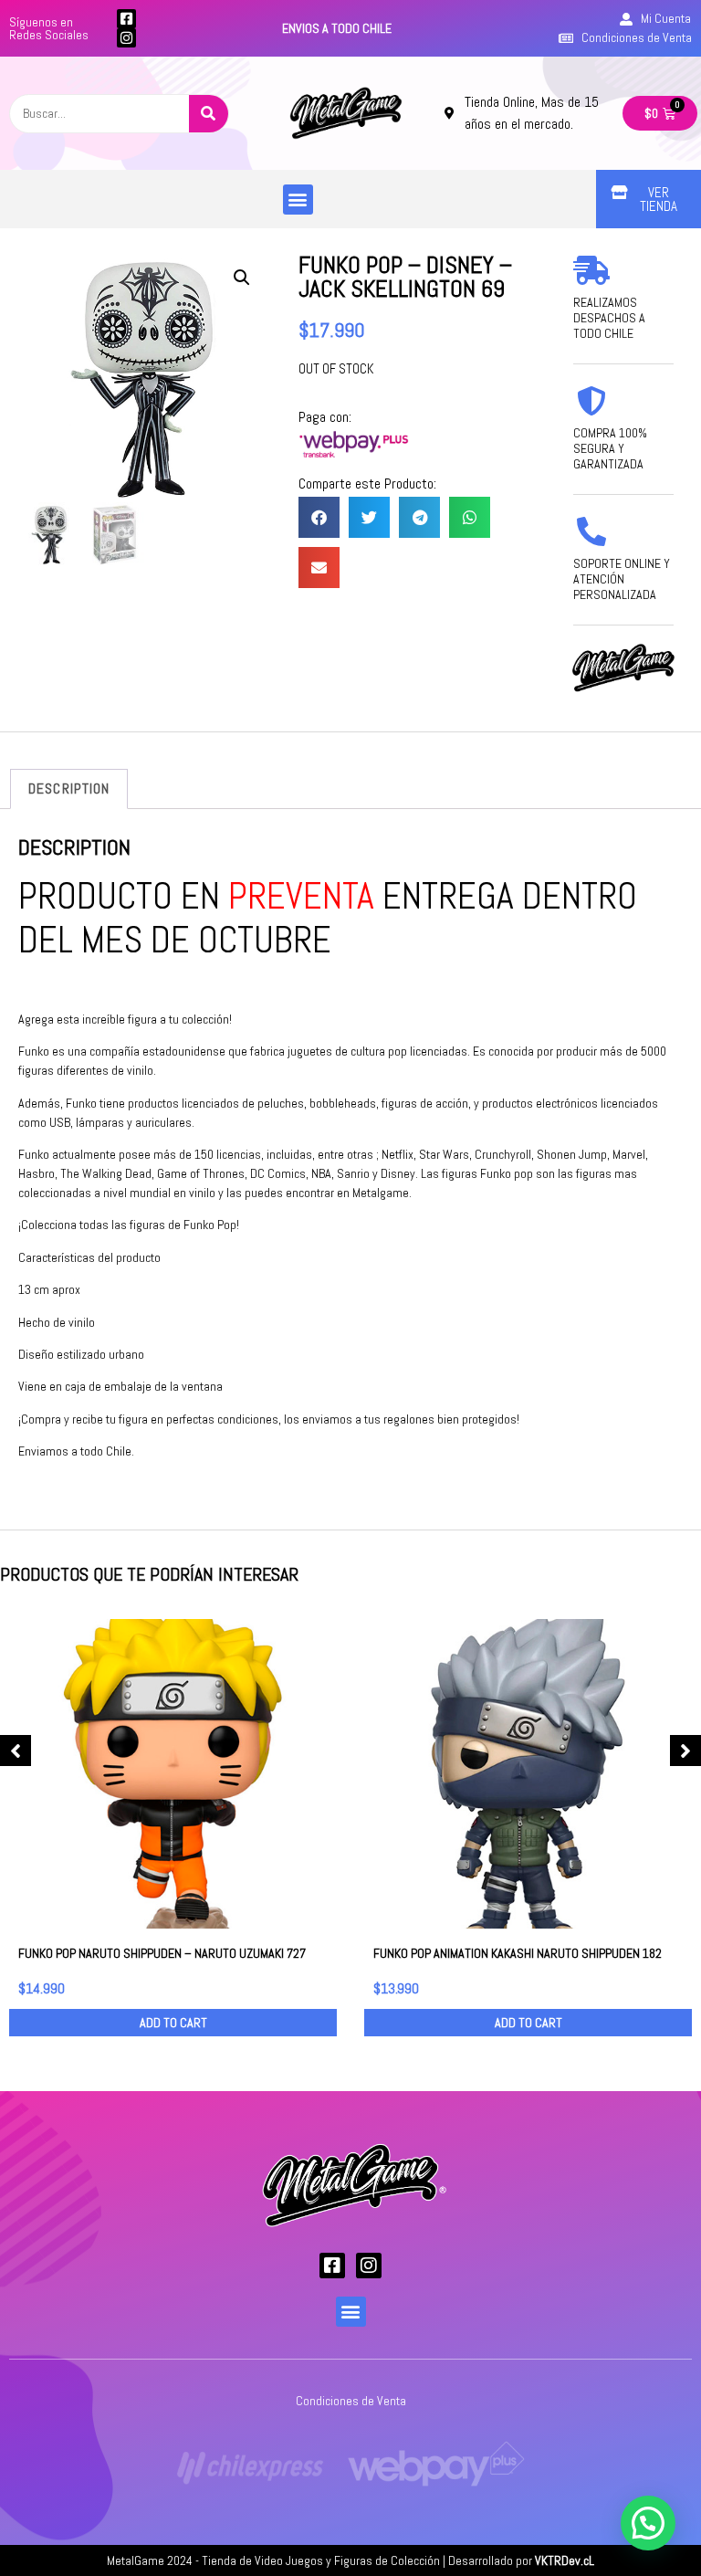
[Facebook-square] (126, 19)
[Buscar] (209, 114)
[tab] (69, 789)
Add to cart (173, 2023)
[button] (298, 200)
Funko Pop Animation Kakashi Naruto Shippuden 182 (518, 1953)
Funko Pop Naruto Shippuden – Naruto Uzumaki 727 (162, 1953)
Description (69, 789)
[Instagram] (126, 38)
